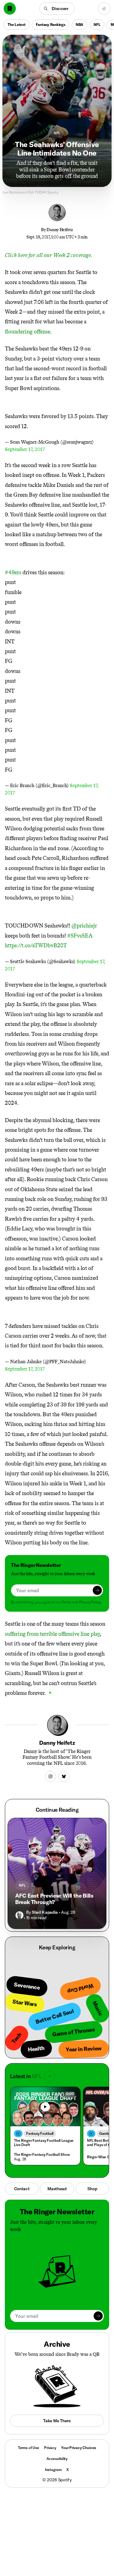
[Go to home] (10, 9)
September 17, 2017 (25, 449)
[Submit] (97, 1590)
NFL (97, 25)
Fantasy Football (40, 2133)
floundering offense (28, 332)
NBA (79, 25)
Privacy (50, 2448)
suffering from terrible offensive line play (52, 1634)
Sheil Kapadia (45, 1912)
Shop (92, 2189)
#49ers (13, 572)
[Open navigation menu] (104, 9)
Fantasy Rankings (51, 25)
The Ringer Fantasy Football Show (42, 2154)
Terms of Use (29, 2448)
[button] (57, 9)
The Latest (17, 25)
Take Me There (57, 2421)
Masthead (57, 2189)
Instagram (53, 2470)
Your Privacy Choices (79, 2448)
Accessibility (57, 2459)
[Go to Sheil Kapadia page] (19, 1915)
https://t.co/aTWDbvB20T (36, 945)
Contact (22, 2189)
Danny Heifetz (60, 230)
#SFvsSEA (80, 936)
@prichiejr (84, 926)
